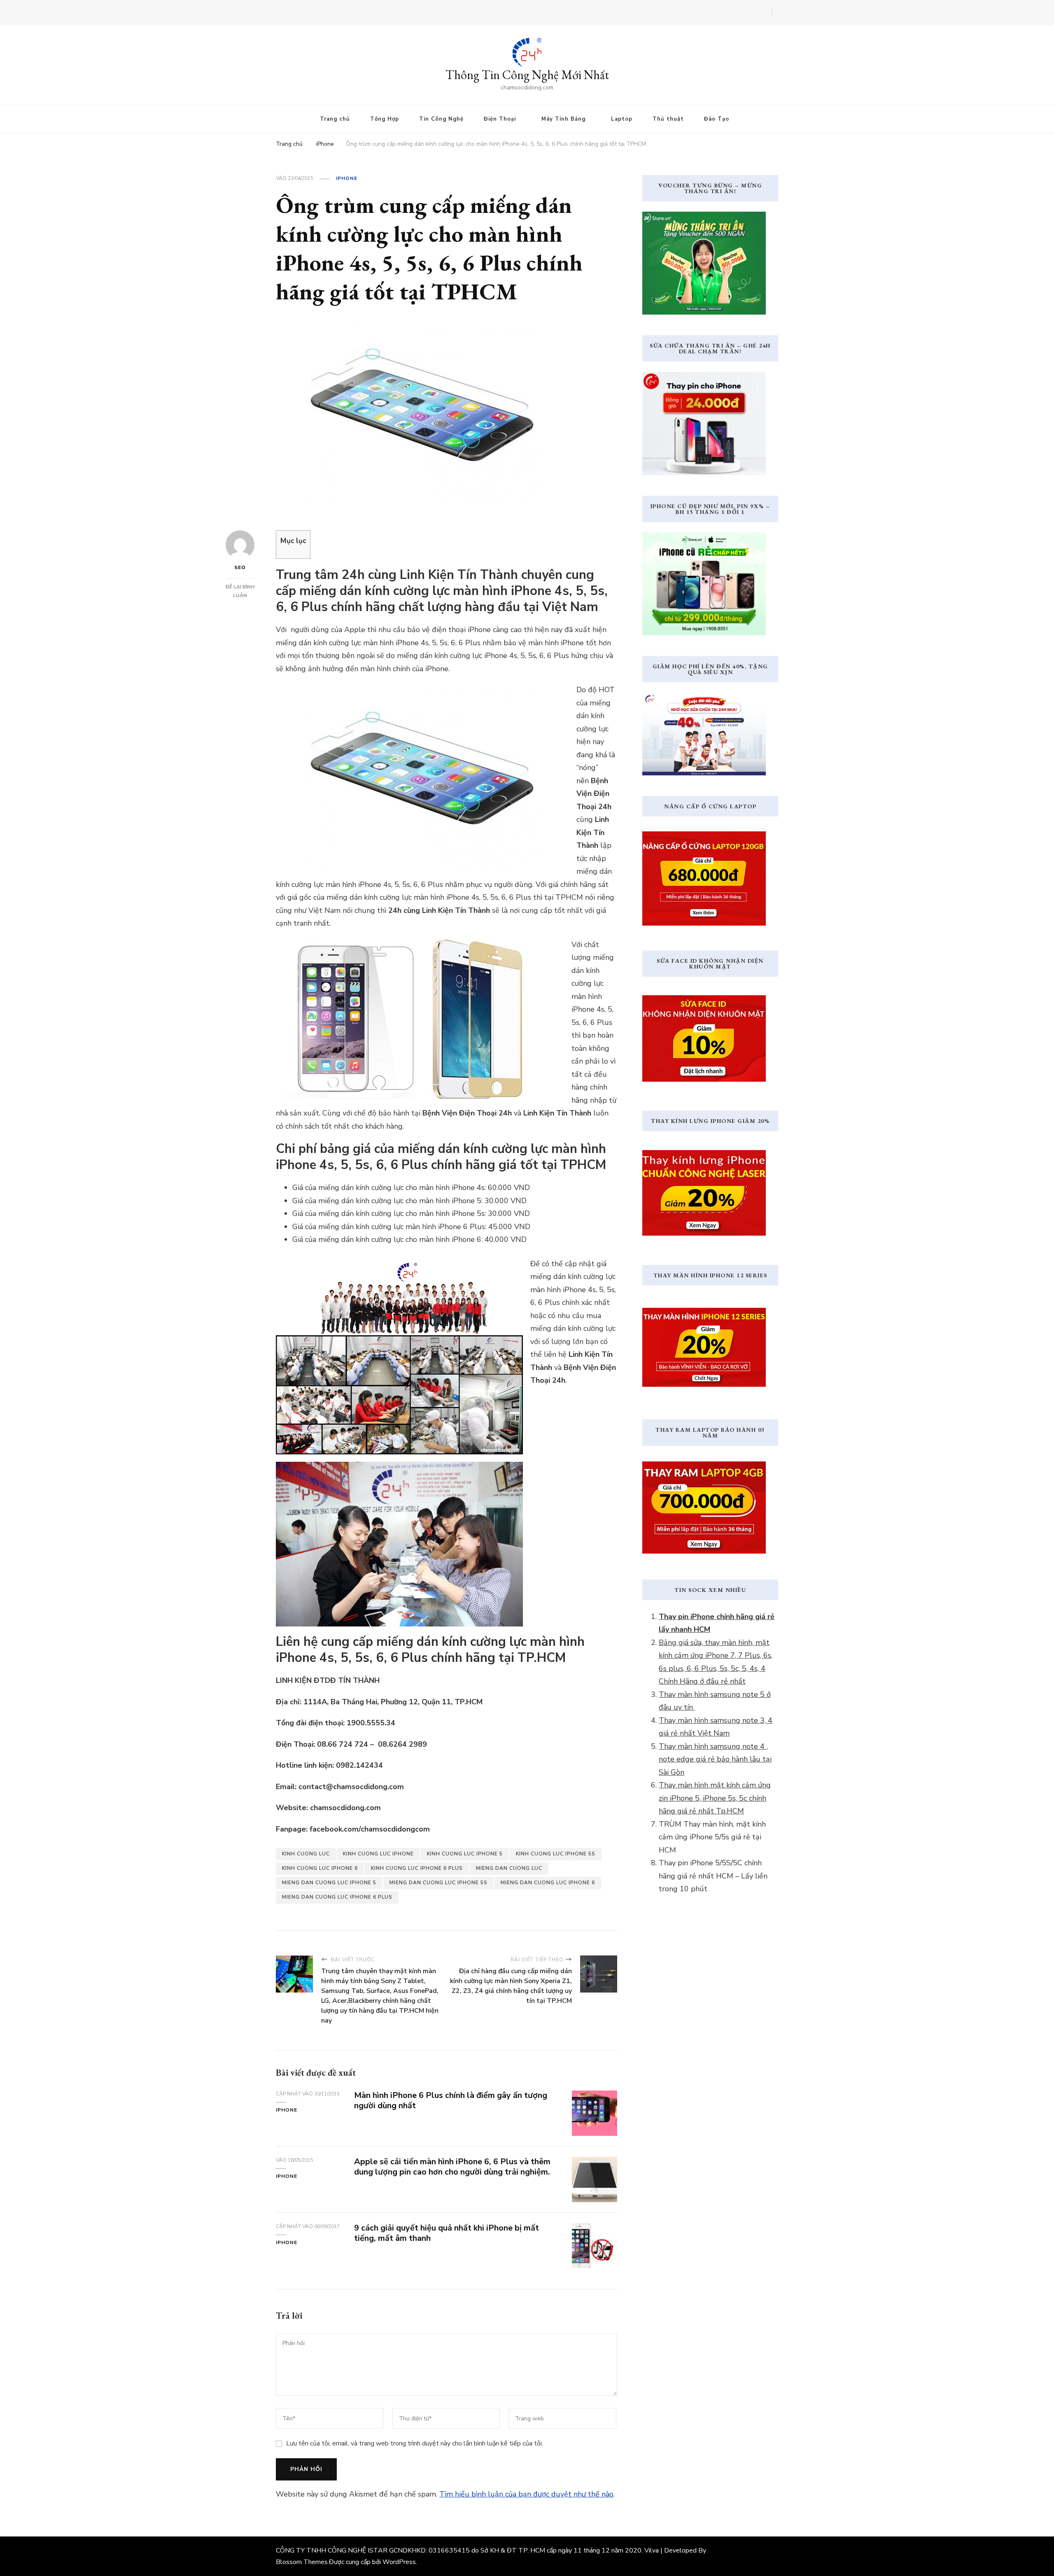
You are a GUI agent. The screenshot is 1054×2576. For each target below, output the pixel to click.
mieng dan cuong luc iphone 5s (438, 1883)
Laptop (622, 119)
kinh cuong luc (306, 1854)
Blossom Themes (302, 2562)
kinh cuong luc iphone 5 (465, 1854)
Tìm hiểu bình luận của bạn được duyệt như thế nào (526, 2494)
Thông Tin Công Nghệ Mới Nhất (527, 75)
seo (240, 567)
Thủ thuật (668, 119)
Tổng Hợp (385, 119)
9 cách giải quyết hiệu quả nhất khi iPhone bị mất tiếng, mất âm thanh (447, 2233)
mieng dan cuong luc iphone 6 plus (337, 1897)
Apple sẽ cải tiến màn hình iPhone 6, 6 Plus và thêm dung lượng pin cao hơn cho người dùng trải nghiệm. (452, 2167)
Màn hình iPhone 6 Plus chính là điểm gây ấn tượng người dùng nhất (451, 2100)
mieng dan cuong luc (509, 1868)
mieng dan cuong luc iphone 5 (329, 1883)
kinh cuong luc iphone (378, 1854)
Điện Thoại (500, 119)
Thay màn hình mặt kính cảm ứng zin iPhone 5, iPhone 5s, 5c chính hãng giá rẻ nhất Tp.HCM (715, 1798)
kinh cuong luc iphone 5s (556, 1854)
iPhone (347, 178)
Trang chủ (335, 119)
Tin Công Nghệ (441, 119)
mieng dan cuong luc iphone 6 (548, 1883)
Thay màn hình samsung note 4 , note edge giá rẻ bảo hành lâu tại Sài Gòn (715, 1759)
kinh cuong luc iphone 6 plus (417, 1868)
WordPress (399, 2562)
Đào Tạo (717, 119)
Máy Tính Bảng (563, 119)
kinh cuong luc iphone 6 (320, 1868)
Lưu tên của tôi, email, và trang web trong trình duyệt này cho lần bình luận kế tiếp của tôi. (415, 2443)
